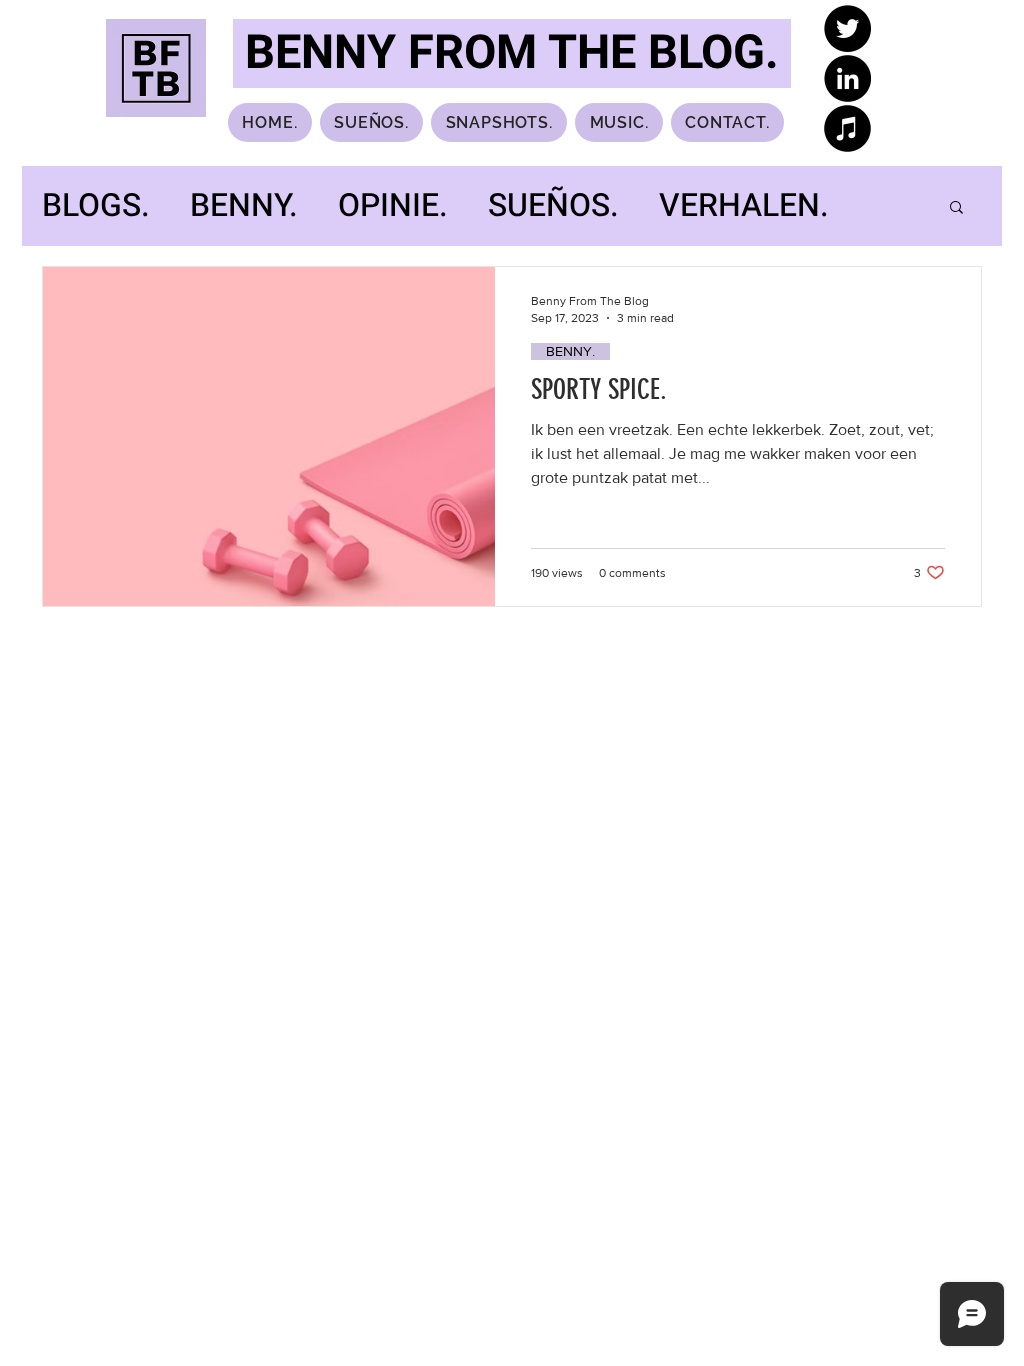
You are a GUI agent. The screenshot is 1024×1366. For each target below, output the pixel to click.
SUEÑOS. (553, 206)
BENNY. (244, 206)
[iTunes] (847, 128)
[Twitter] (847, 28)
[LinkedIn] (847, 78)
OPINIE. (393, 206)
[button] (956, 208)
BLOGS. (96, 206)
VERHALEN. (744, 206)
